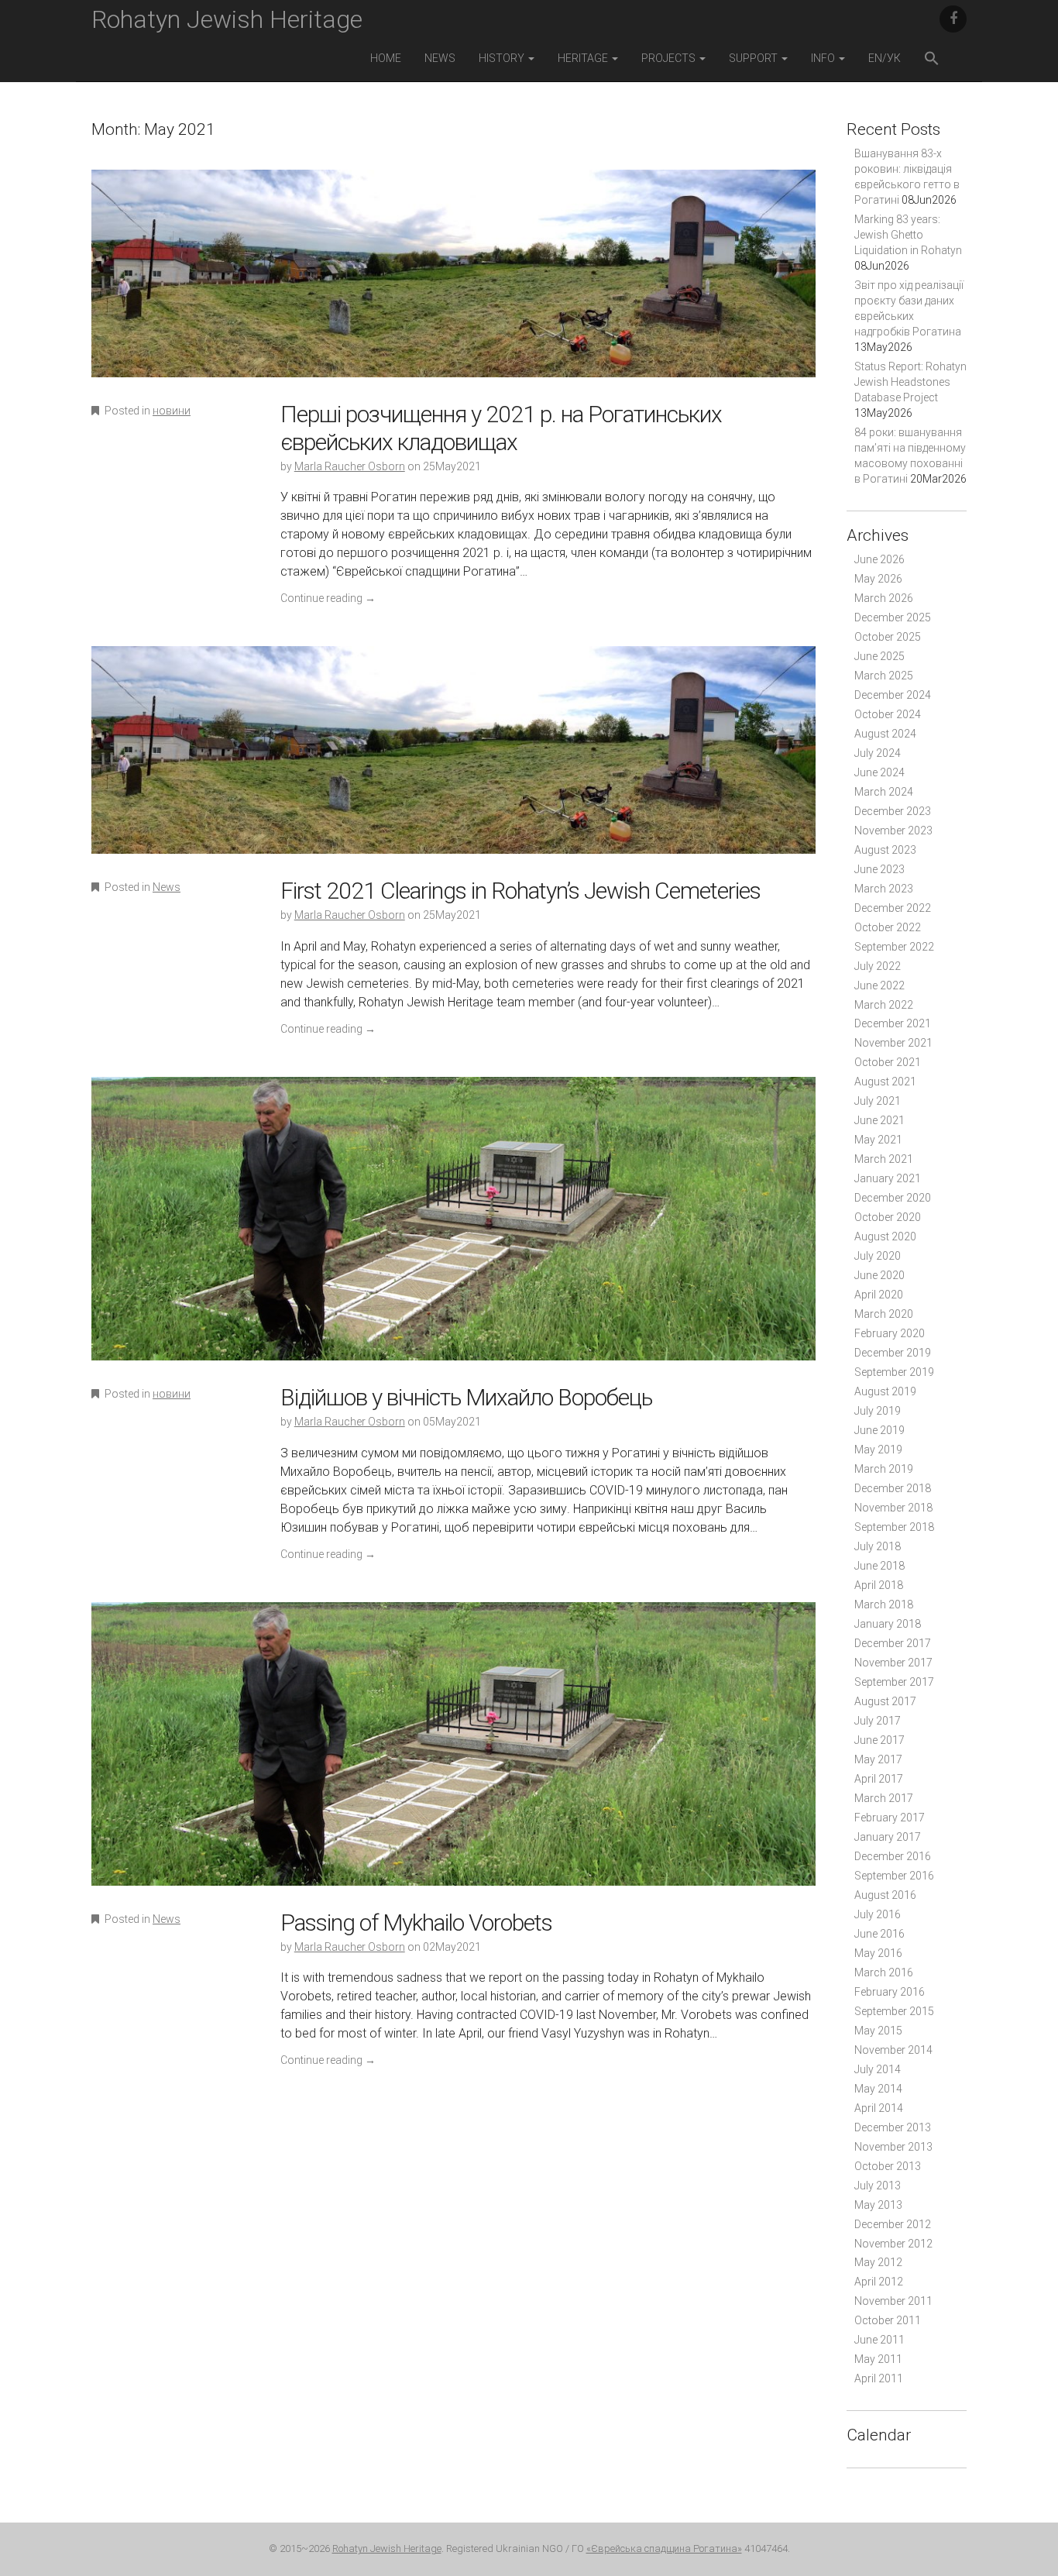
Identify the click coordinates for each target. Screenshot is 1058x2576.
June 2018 (879, 1566)
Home (386, 58)
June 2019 (879, 1430)
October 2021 (888, 1062)
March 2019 (884, 1469)
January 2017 (888, 1837)
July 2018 (878, 1546)
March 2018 (884, 1604)
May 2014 (878, 2089)
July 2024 (878, 753)
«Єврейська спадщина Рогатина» (664, 2548)
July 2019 (878, 1411)
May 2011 (878, 2359)
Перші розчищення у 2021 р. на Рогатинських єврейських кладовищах (501, 428)
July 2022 (878, 966)
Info (824, 58)
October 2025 (888, 637)
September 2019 (894, 1372)
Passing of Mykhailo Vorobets (416, 1923)
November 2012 (893, 2244)
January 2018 (888, 1624)
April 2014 (879, 2108)
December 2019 (893, 1353)
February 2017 (890, 1818)
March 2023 (884, 889)
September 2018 (894, 1527)
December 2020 (893, 1198)
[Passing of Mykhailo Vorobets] (453, 1754)
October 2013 (888, 2166)
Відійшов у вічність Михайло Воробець (466, 1397)
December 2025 (893, 617)
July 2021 (878, 1101)
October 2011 (888, 2320)
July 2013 (878, 2186)
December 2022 (893, 908)
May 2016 (878, 1953)
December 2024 (893, 695)
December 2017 (893, 1643)
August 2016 (885, 1895)
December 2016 (893, 1856)
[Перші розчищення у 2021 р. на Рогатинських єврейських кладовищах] (453, 284)
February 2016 (890, 1992)
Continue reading (328, 598)
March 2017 (884, 1798)
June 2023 (879, 869)
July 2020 (878, 1256)
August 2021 (885, 1082)
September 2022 (894, 947)
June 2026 (879, 559)
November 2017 (893, 1663)
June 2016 (879, 1934)
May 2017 (878, 1759)
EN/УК (885, 58)
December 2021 (893, 1023)
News (440, 58)
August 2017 (885, 1701)
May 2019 (878, 1450)
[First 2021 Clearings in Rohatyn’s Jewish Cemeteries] (453, 760)
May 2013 (878, 2205)
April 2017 (879, 1779)
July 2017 (878, 1721)
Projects (670, 58)
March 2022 (884, 1005)
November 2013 (893, 2147)
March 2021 (884, 1159)
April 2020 (879, 1295)
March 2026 (884, 598)
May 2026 (878, 579)
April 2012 (879, 2282)
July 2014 (878, 2069)
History (503, 58)
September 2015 (894, 2011)
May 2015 (878, 2031)
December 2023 (893, 811)
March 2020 (884, 1314)
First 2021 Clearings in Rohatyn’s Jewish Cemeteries (520, 891)
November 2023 (893, 831)
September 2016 (894, 1876)
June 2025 (879, 656)
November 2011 (893, 2301)
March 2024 (884, 792)
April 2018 (879, 1585)
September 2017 (894, 1682)
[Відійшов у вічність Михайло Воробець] (453, 1229)
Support (754, 58)
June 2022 (879, 985)
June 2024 (879, 772)
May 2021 (878, 1140)
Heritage (584, 58)
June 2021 (879, 1120)
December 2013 (893, 2127)
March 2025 (884, 676)
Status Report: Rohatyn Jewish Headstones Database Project (910, 382)
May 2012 (878, 2262)
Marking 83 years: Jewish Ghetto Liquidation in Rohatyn (908, 235)
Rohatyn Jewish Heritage (227, 19)
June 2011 (879, 2340)
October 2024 (888, 714)
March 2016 (884, 1972)
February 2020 (890, 1333)
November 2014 (893, 2050)
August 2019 (885, 1391)
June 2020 (879, 1275)
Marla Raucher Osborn (350, 466)
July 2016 (878, 1914)
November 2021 (893, 1043)
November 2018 (893, 1508)
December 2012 (893, 2224)
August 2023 (885, 850)
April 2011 (879, 2378)
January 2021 (888, 1178)
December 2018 (893, 1488)
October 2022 (888, 927)
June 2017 (879, 1740)
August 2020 (885, 1236)
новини (172, 411)
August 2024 (885, 734)
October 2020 (888, 1217)
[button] (932, 60)
